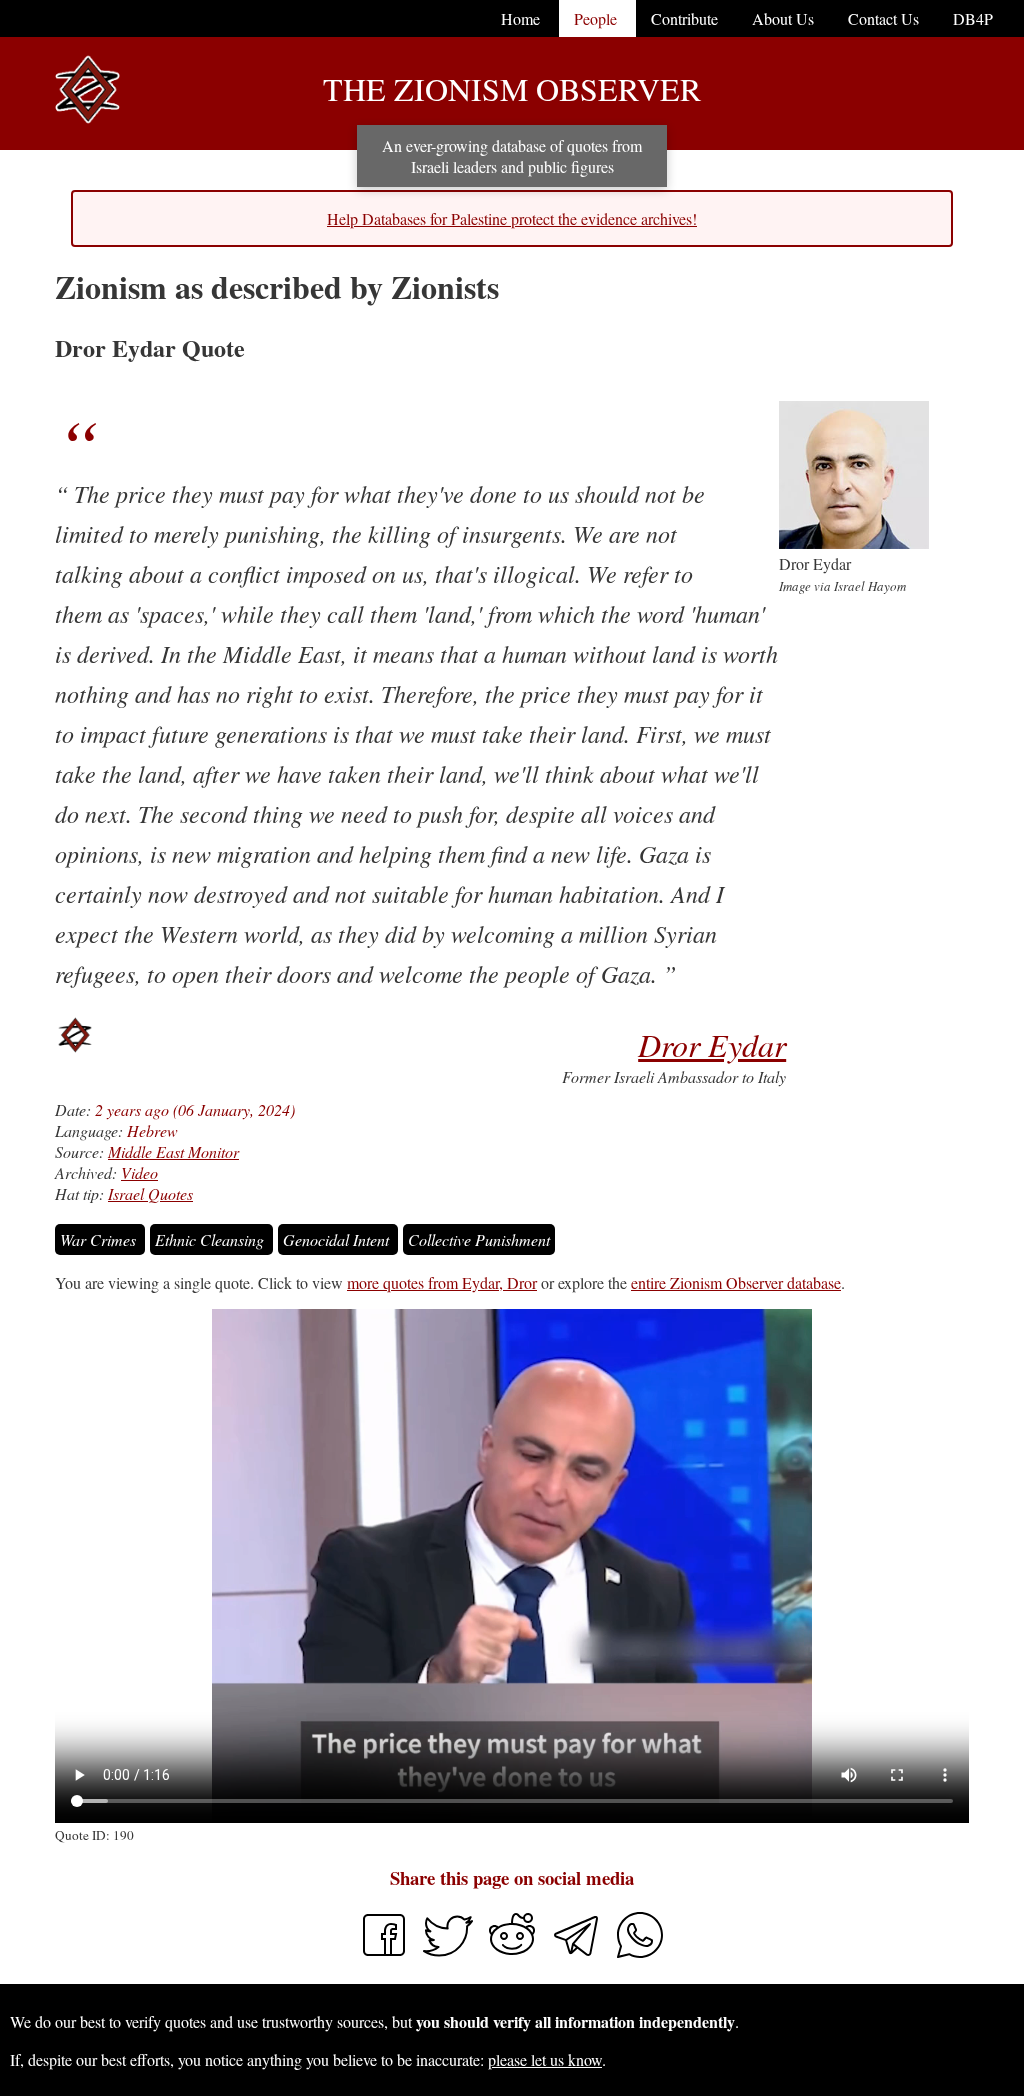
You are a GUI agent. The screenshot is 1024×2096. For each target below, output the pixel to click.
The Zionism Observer (512, 88)
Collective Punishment (479, 1239)
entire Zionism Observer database (736, 1282)
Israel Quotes (150, 1193)
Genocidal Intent (338, 1239)
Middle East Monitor (173, 1151)
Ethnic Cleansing (211, 1239)
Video (139, 1172)
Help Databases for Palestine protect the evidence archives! (512, 218)
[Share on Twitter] (450, 1953)
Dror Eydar (712, 1044)
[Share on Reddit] (514, 1953)
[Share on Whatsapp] (640, 1953)
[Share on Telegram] (578, 1953)
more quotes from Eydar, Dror (442, 1282)
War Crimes (100, 1239)
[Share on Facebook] (384, 1953)
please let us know (545, 2059)
